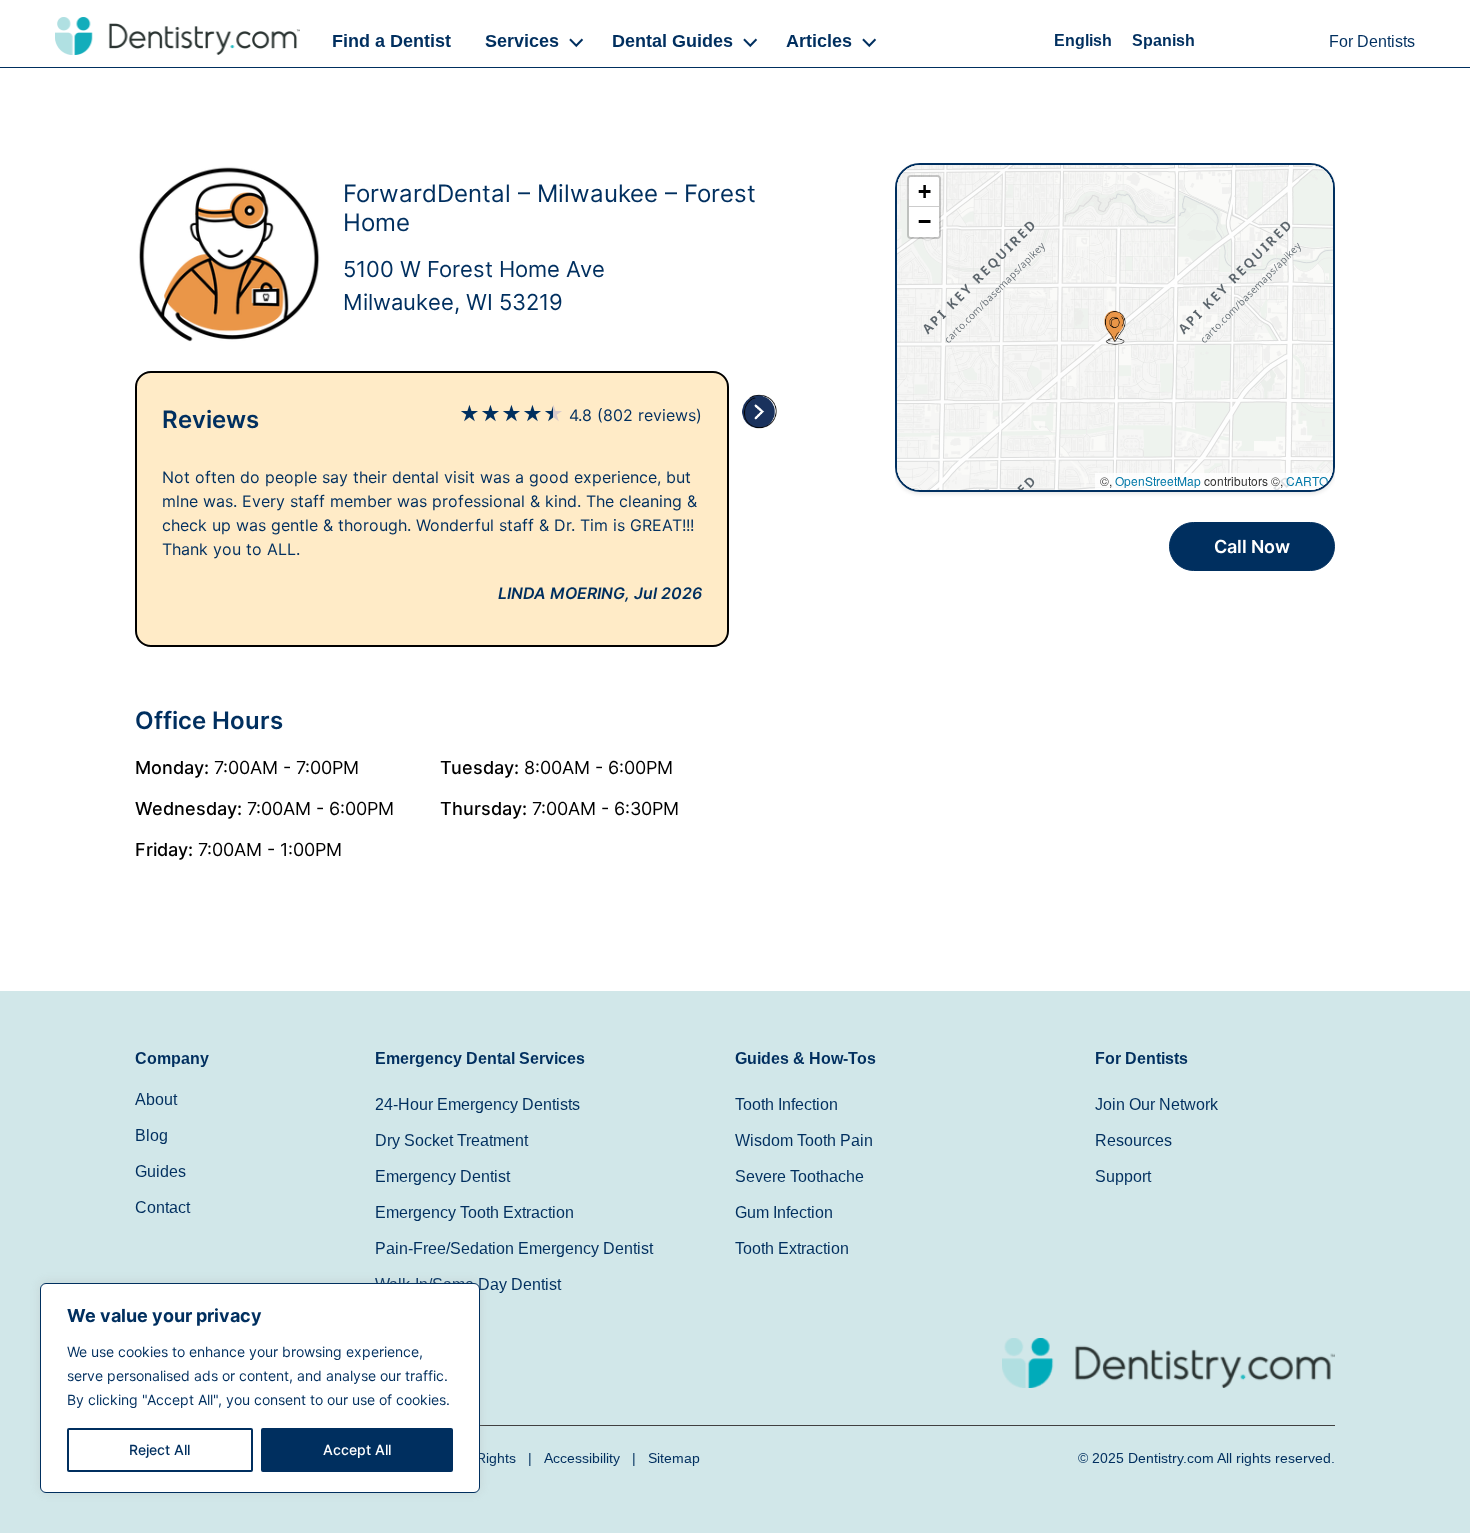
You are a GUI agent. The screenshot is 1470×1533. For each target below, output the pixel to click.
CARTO (1307, 480)
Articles (819, 41)
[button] (531, 41)
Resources (1133, 1140)
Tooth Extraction (792, 1248)
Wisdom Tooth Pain (804, 1140)
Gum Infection (784, 1212)
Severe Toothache (799, 1176)
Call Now (1252, 546)
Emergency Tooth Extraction (474, 1212)
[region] (260, 1388)
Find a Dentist (391, 41)
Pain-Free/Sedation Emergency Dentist (514, 1248)
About (156, 1099)
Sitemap (674, 1458)
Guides (160, 1171)
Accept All (357, 1449)
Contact (162, 1207)
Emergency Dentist (442, 1176)
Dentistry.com (1171, 1458)
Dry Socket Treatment (451, 1140)
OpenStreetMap (1158, 480)
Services (522, 41)
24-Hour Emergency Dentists (477, 1104)
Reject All (159, 1449)
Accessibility (582, 1458)
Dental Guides (672, 41)
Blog (151, 1135)
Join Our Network (1156, 1104)
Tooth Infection (786, 1104)
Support (1123, 1176)
